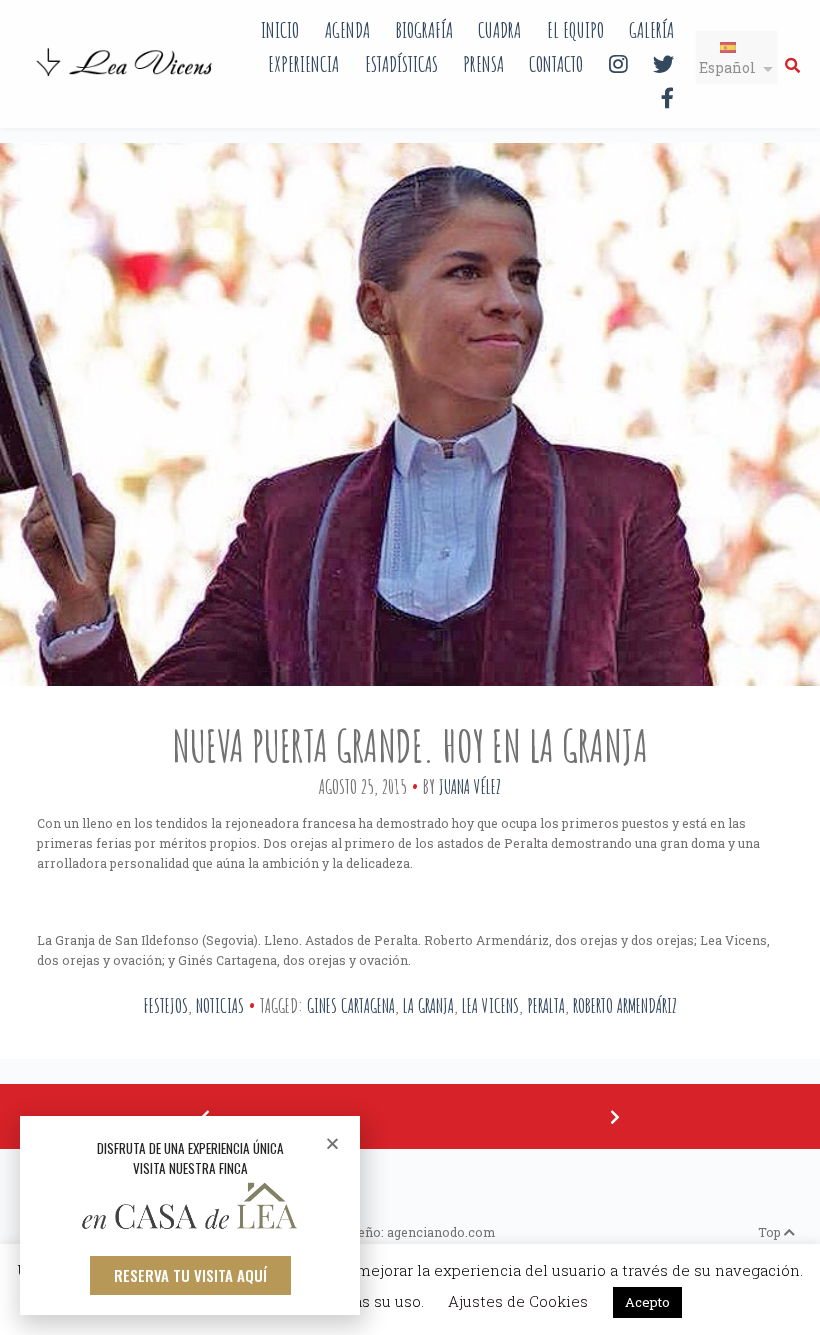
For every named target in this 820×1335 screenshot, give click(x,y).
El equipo (575, 29)
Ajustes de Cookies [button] (518, 1301)
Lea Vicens (490, 1005)
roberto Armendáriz (625, 1005)
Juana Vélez (470, 786)
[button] (190, 1275)
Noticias (220, 1005)
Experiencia (303, 63)
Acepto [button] (647, 1302)
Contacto (556, 63)
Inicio (280, 29)
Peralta (546, 1005)
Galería (651, 29)
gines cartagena (351, 1005)
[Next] (615, 1116)
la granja (428, 1005)
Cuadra (499, 29)
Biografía (424, 29)
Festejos (165, 1005)
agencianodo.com (441, 1232)
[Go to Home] (126, 78)
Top (771, 1232)
